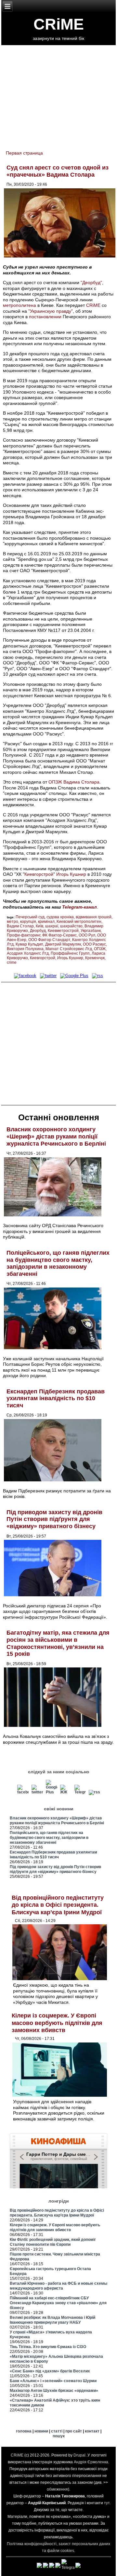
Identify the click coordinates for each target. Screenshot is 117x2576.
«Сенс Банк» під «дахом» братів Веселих (50, 2371)
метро (13, 922)
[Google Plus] (74, 976)
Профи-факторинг (24, 935)
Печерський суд (30, 917)
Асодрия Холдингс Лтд (28, 953)
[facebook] (25, 976)
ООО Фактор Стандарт (49, 940)
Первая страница (24, 153)
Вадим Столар (20, 926)
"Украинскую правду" (51, 311)
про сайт (74, 2431)
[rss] (98, 976)
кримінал (46, 922)
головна (24, 2431)
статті (57, 2431)
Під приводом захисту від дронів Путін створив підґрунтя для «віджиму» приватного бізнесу (54, 1519)
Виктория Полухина (25, 949)
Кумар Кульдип (29, 944)
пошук (59, 2436)
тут (107, 2503)
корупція (28, 922)
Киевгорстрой (39, 874)
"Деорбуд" (91, 283)
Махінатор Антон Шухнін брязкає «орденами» (54, 2391)
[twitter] (48, 976)
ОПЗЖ (55, 782)
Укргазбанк (91, 931)
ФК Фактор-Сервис (59, 935)
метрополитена (19, 305)
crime (12, 962)
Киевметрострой (63, 931)
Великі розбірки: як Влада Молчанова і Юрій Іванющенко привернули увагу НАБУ (52, 2320)
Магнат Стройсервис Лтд (69, 949)
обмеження (57, 2489)
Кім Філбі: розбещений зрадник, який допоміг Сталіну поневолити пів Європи (53, 2242)
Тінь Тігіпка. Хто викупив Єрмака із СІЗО (48, 2347)
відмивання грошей (94, 917)
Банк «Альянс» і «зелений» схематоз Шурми (53, 2381)
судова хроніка (60, 917)
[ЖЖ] (66, 1792)
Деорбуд (38, 931)
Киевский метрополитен (79, 922)
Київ (39, 926)
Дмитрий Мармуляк (63, 944)
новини (41, 2431)
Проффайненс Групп (70, 953)
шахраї (52, 926)
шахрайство (71, 926)
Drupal (79, 2455)
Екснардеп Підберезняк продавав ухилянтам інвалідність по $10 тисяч (56, 1398)
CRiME (59, 24)
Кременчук (95, 958)
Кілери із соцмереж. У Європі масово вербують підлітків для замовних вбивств (57, 2023)
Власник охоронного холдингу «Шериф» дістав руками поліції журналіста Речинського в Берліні (56, 1136)
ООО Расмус (94, 944)
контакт (92, 2431)
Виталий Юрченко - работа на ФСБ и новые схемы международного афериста (58, 2286)
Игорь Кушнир (71, 874)
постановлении (45, 317)
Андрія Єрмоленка (91, 2462)
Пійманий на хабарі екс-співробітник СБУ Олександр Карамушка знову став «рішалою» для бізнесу (58, 2303)
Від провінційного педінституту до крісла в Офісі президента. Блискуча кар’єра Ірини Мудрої (58, 1905)
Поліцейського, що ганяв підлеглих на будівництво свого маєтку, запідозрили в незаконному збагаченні (58, 1263)
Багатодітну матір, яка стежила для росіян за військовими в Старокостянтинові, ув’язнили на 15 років (58, 1643)
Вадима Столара (81, 782)
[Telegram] (80, 1792)
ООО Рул (87, 935)
